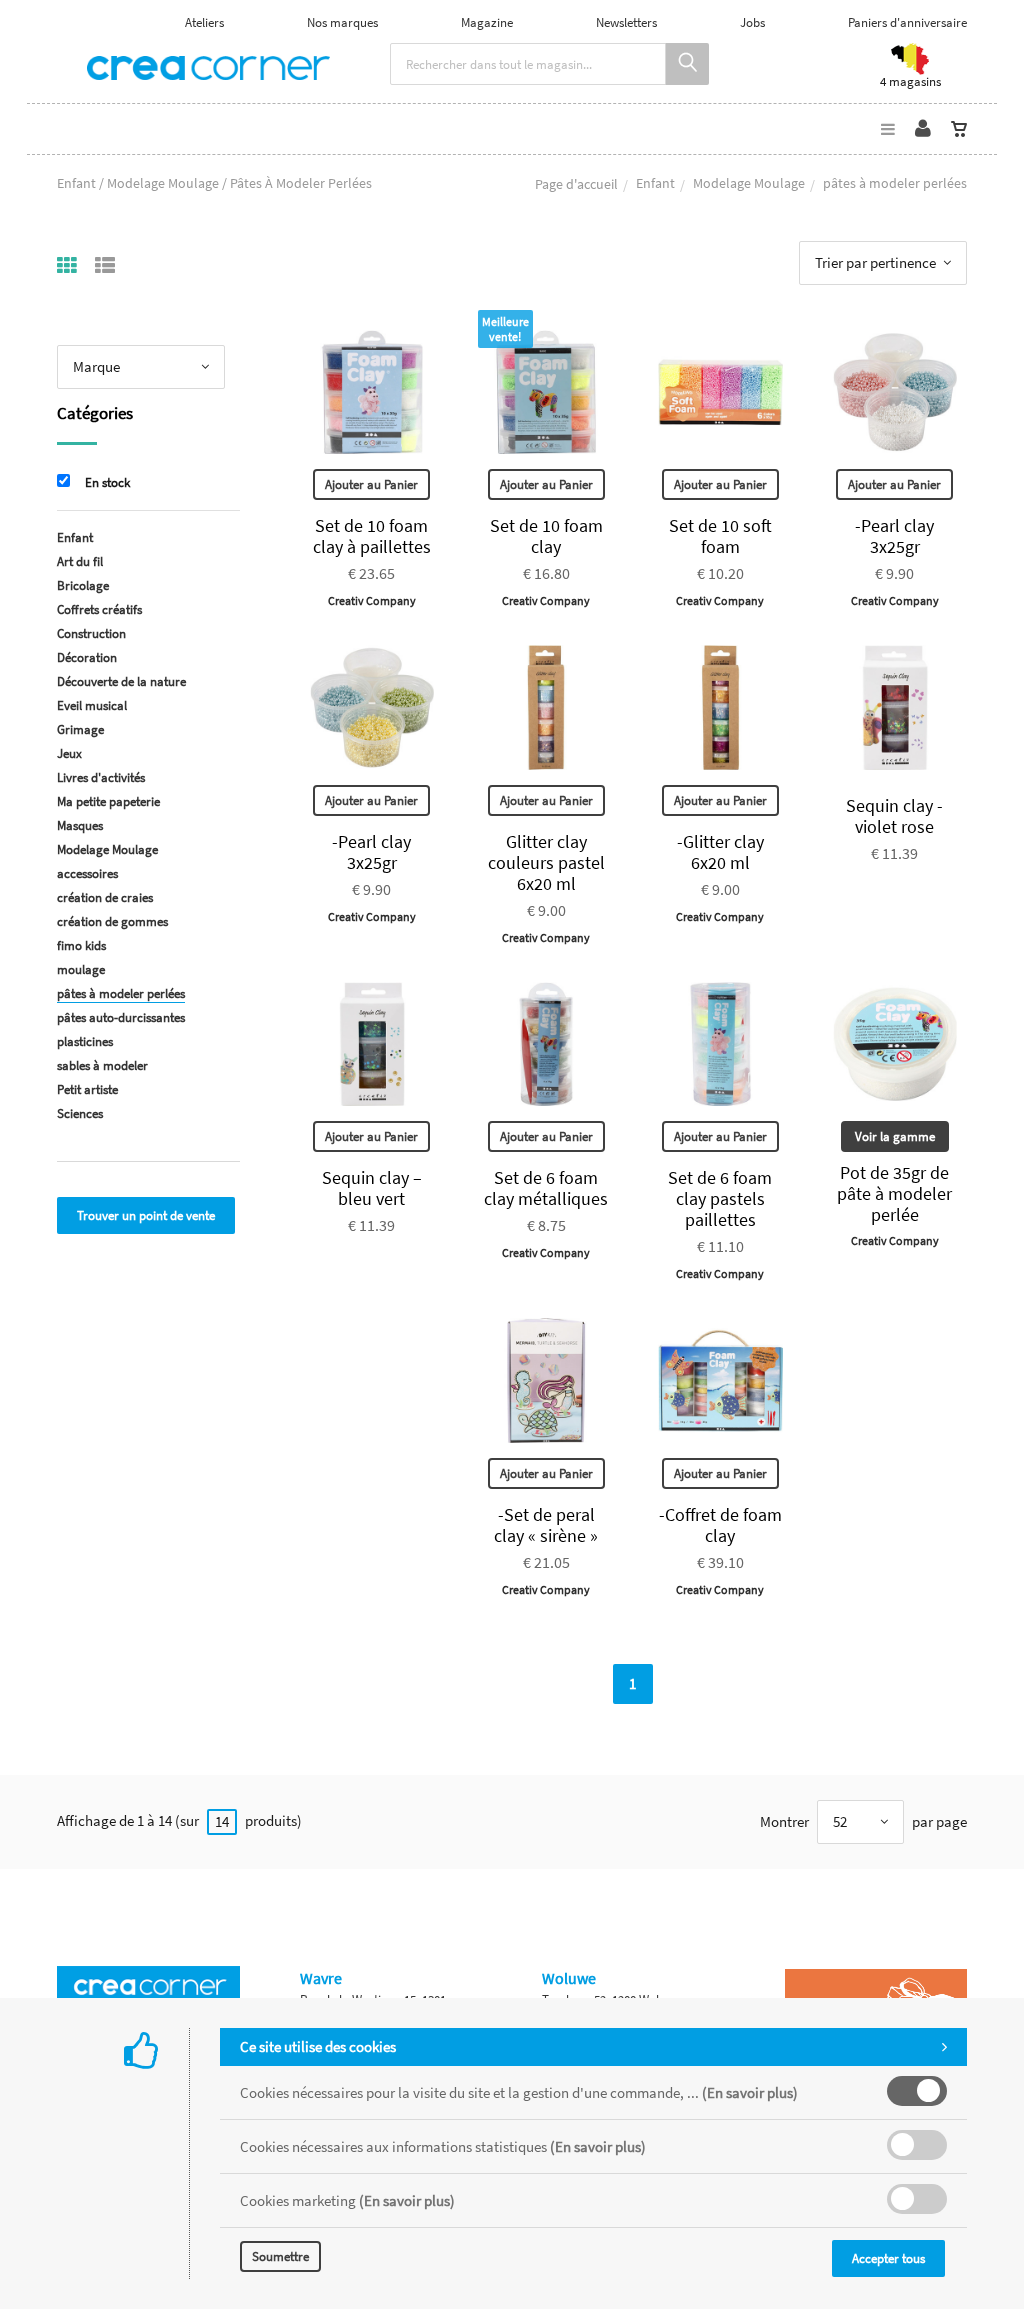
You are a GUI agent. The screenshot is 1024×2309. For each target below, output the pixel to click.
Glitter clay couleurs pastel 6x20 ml (546, 862)
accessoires (87, 873)
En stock (107, 482)
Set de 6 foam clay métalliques (546, 1188)
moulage (81, 969)
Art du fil (80, 561)
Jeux (69, 753)
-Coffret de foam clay (720, 1525)
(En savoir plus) (750, 2092)
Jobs (752, 22)
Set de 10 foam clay (546, 536)
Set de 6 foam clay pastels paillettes (720, 1198)
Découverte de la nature (121, 681)
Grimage (80, 729)
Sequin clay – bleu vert (372, 1188)
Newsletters (626, 22)
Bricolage (83, 585)
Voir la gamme (895, 1136)
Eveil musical (92, 705)
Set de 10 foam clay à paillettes (372, 536)
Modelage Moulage (749, 183)
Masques (80, 825)
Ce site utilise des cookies (318, 2046)
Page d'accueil (576, 184)
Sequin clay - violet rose (894, 816)
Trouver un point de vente (146, 1215)
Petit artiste (87, 1089)
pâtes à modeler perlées (121, 993)
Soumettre (280, 2256)
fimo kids (81, 945)
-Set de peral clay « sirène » (546, 1525)
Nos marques (342, 22)
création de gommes (112, 921)
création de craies (105, 897)
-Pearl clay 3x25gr (894, 536)
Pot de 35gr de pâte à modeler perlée (894, 1193)
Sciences (80, 1113)
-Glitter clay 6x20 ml (720, 852)
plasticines (85, 1041)
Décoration (87, 657)
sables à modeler (102, 1065)
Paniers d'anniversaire (907, 22)
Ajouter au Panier (371, 484)
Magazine (487, 22)
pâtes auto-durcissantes (121, 1017)
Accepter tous (888, 2258)
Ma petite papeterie (108, 801)
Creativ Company (372, 600)
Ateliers (204, 22)
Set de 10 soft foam (720, 536)
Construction (91, 633)
